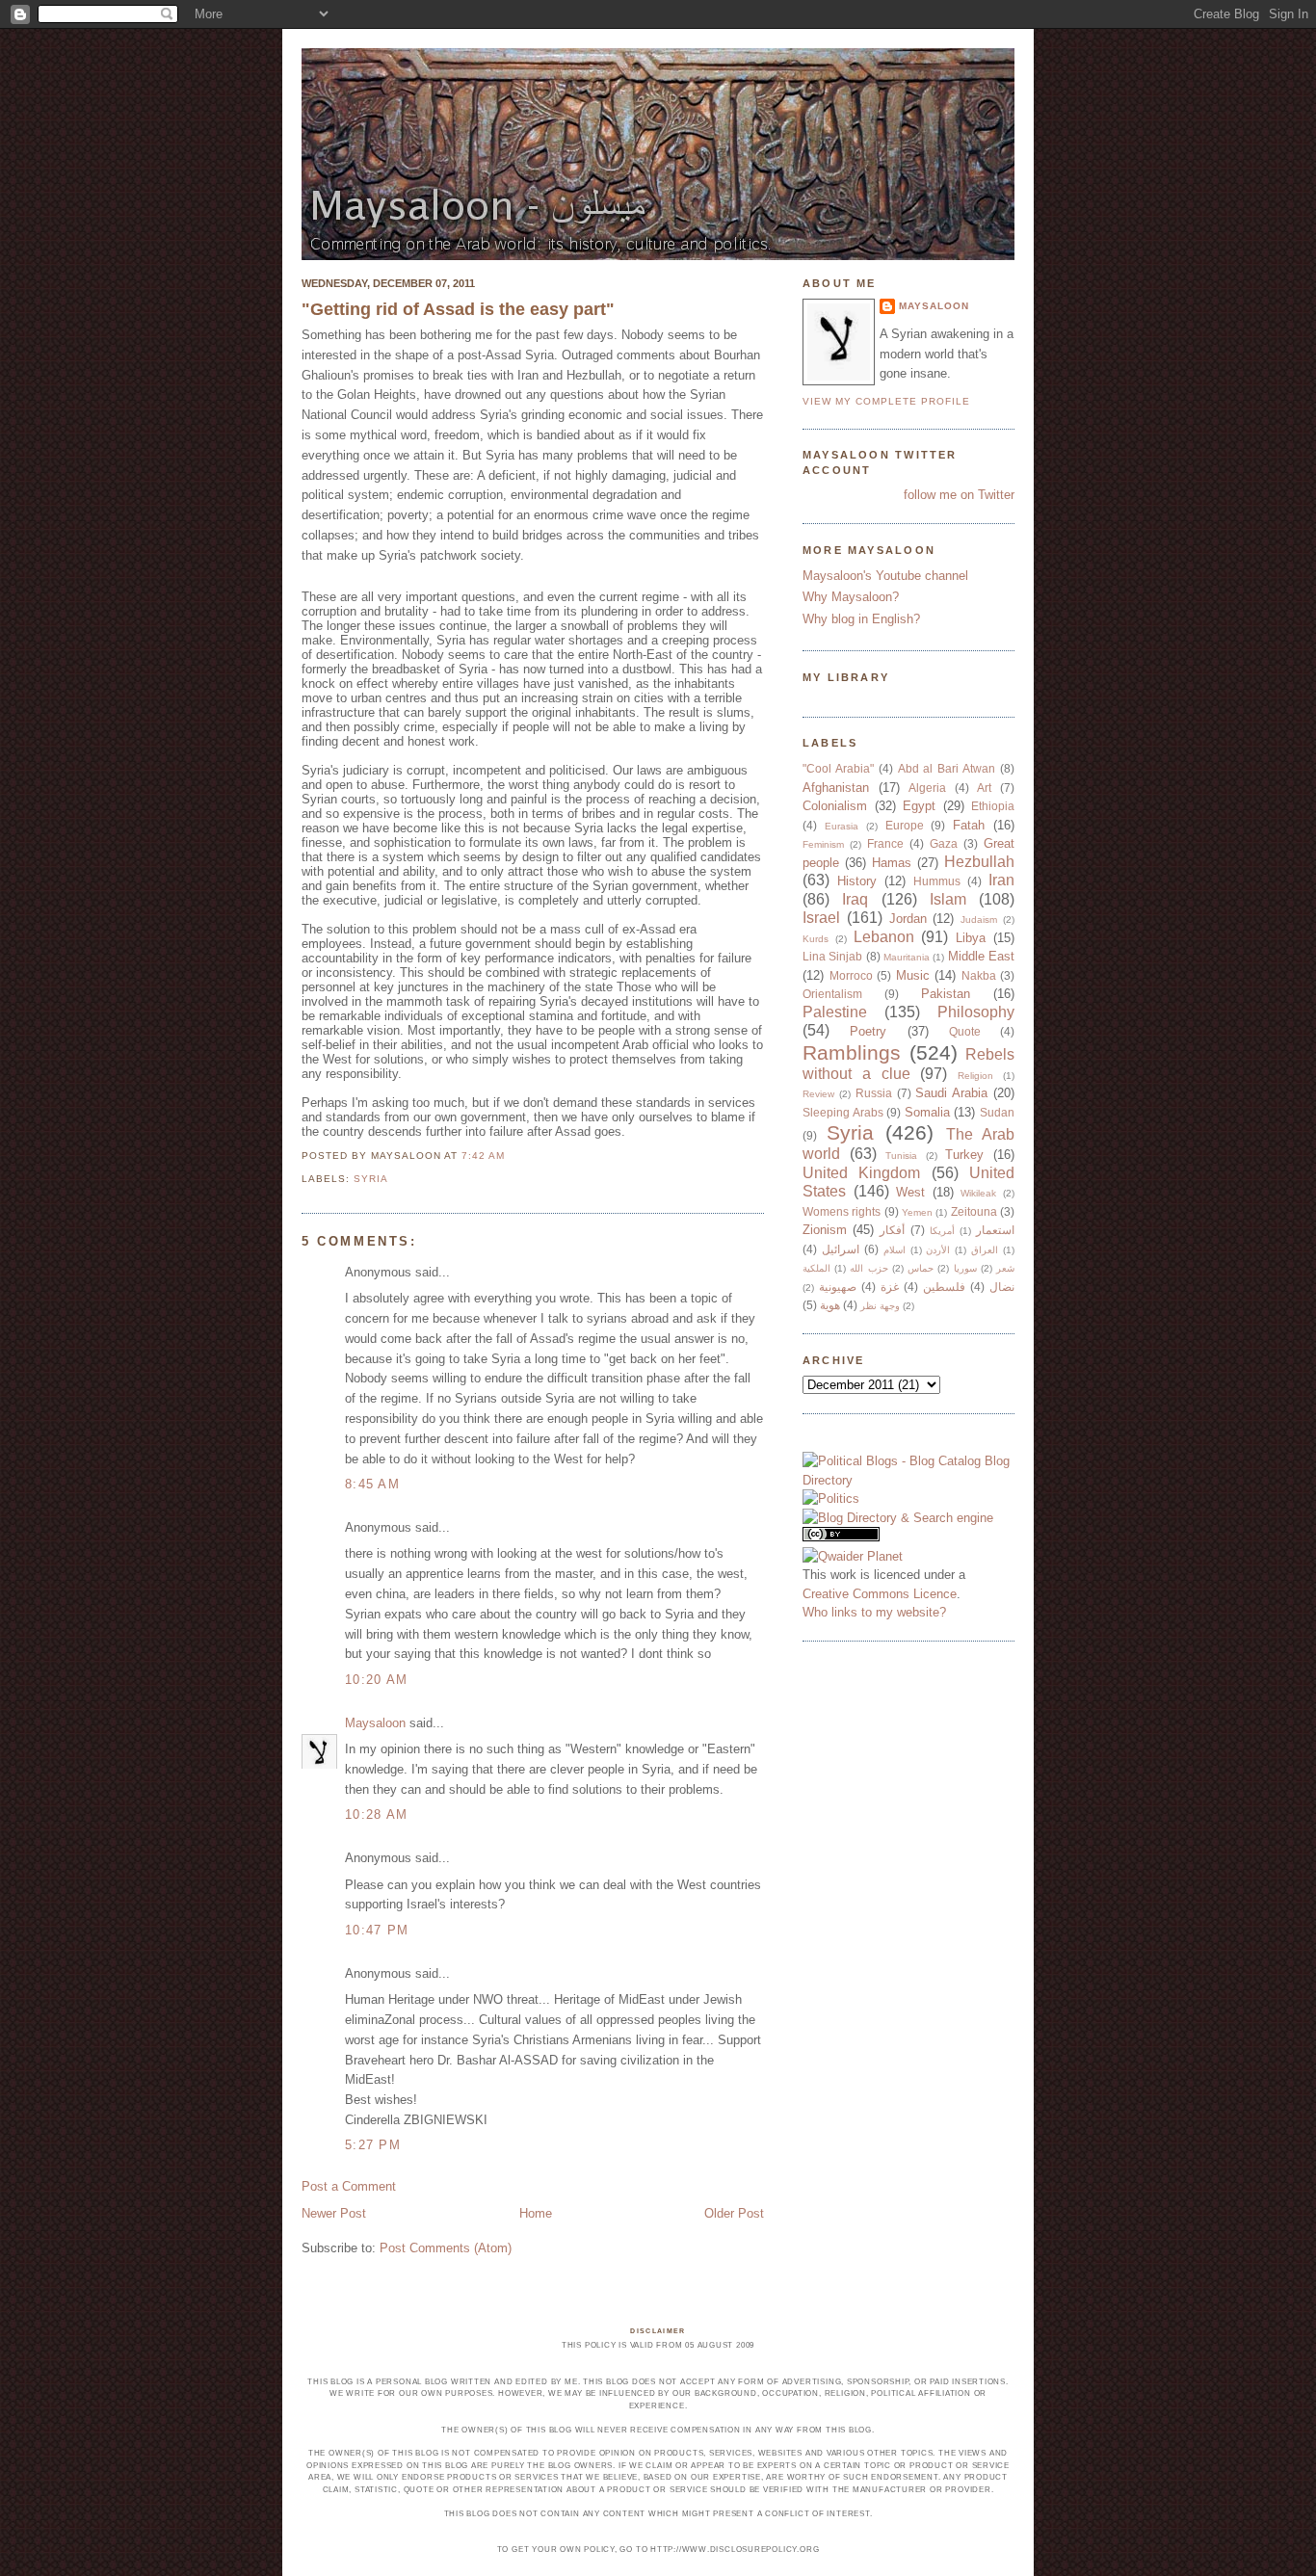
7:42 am (483, 1156)
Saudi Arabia (951, 1093)
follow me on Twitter (959, 495)
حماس (921, 1268)
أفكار (892, 1230)
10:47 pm (377, 1930)
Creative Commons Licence (880, 1594)
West (910, 1192)
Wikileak (978, 1193)
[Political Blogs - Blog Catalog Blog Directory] (908, 1480)
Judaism (979, 920)
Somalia (927, 1112)
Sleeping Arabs (843, 1112)
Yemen (917, 1212)
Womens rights (842, 1211)
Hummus (937, 881)
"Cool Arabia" (838, 768)
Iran (1001, 880)
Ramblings (852, 1052)
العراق (985, 1250)
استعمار (995, 1230)
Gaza (944, 843)
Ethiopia (993, 806)
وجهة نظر (880, 1306)
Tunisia (901, 1156)
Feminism (823, 844)
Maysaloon (375, 1723)
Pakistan (946, 994)
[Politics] (831, 1498)
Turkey (964, 1155)
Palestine (835, 1012)
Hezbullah (979, 862)
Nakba (979, 975)
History (857, 881)
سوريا (965, 1268)
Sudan (997, 1112)
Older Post (734, 2213)
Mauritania (907, 957)
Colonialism (835, 806)
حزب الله (869, 1268)
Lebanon (884, 937)
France (885, 843)
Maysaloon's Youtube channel (885, 576)
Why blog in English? (861, 619)
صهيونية (838, 1287)
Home (536, 2213)
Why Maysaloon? (851, 597)
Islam (948, 899)
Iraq (855, 899)
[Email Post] (511, 1156)
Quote (965, 1031)
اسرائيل (841, 1249)
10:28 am (376, 1814)
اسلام (895, 1250)
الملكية (816, 1268)
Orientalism (832, 994)
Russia (874, 1093)
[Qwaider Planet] (853, 1556)
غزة (890, 1287)
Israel (821, 918)
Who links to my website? (874, 1612)
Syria (371, 1179)
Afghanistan (836, 788)
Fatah (969, 825)
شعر (1005, 1268)
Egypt (919, 806)
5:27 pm (373, 2145)
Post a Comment (349, 2186)
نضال (1002, 1287)
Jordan (908, 919)
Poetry (868, 1031)
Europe (905, 825)
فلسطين (944, 1287)
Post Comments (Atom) (446, 2248)
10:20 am (376, 1680)
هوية (830, 1305)
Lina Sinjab (832, 956)
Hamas (892, 863)
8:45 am (372, 1484)
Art (984, 788)
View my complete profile (886, 401)
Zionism (825, 1230)
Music (913, 975)
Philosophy (976, 1012)
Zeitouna (974, 1211)
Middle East (981, 956)
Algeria (927, 788)
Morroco (851, 975)
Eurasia (842, 826)
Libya (971, 938)
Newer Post (334, 2213)
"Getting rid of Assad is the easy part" (458, 309)
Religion (975, 1076)
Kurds (816, 939)
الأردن (938, 1250)
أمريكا (942, 1231)
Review (818, 1094)
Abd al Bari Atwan (947, 768)
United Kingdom (861, 1173)
